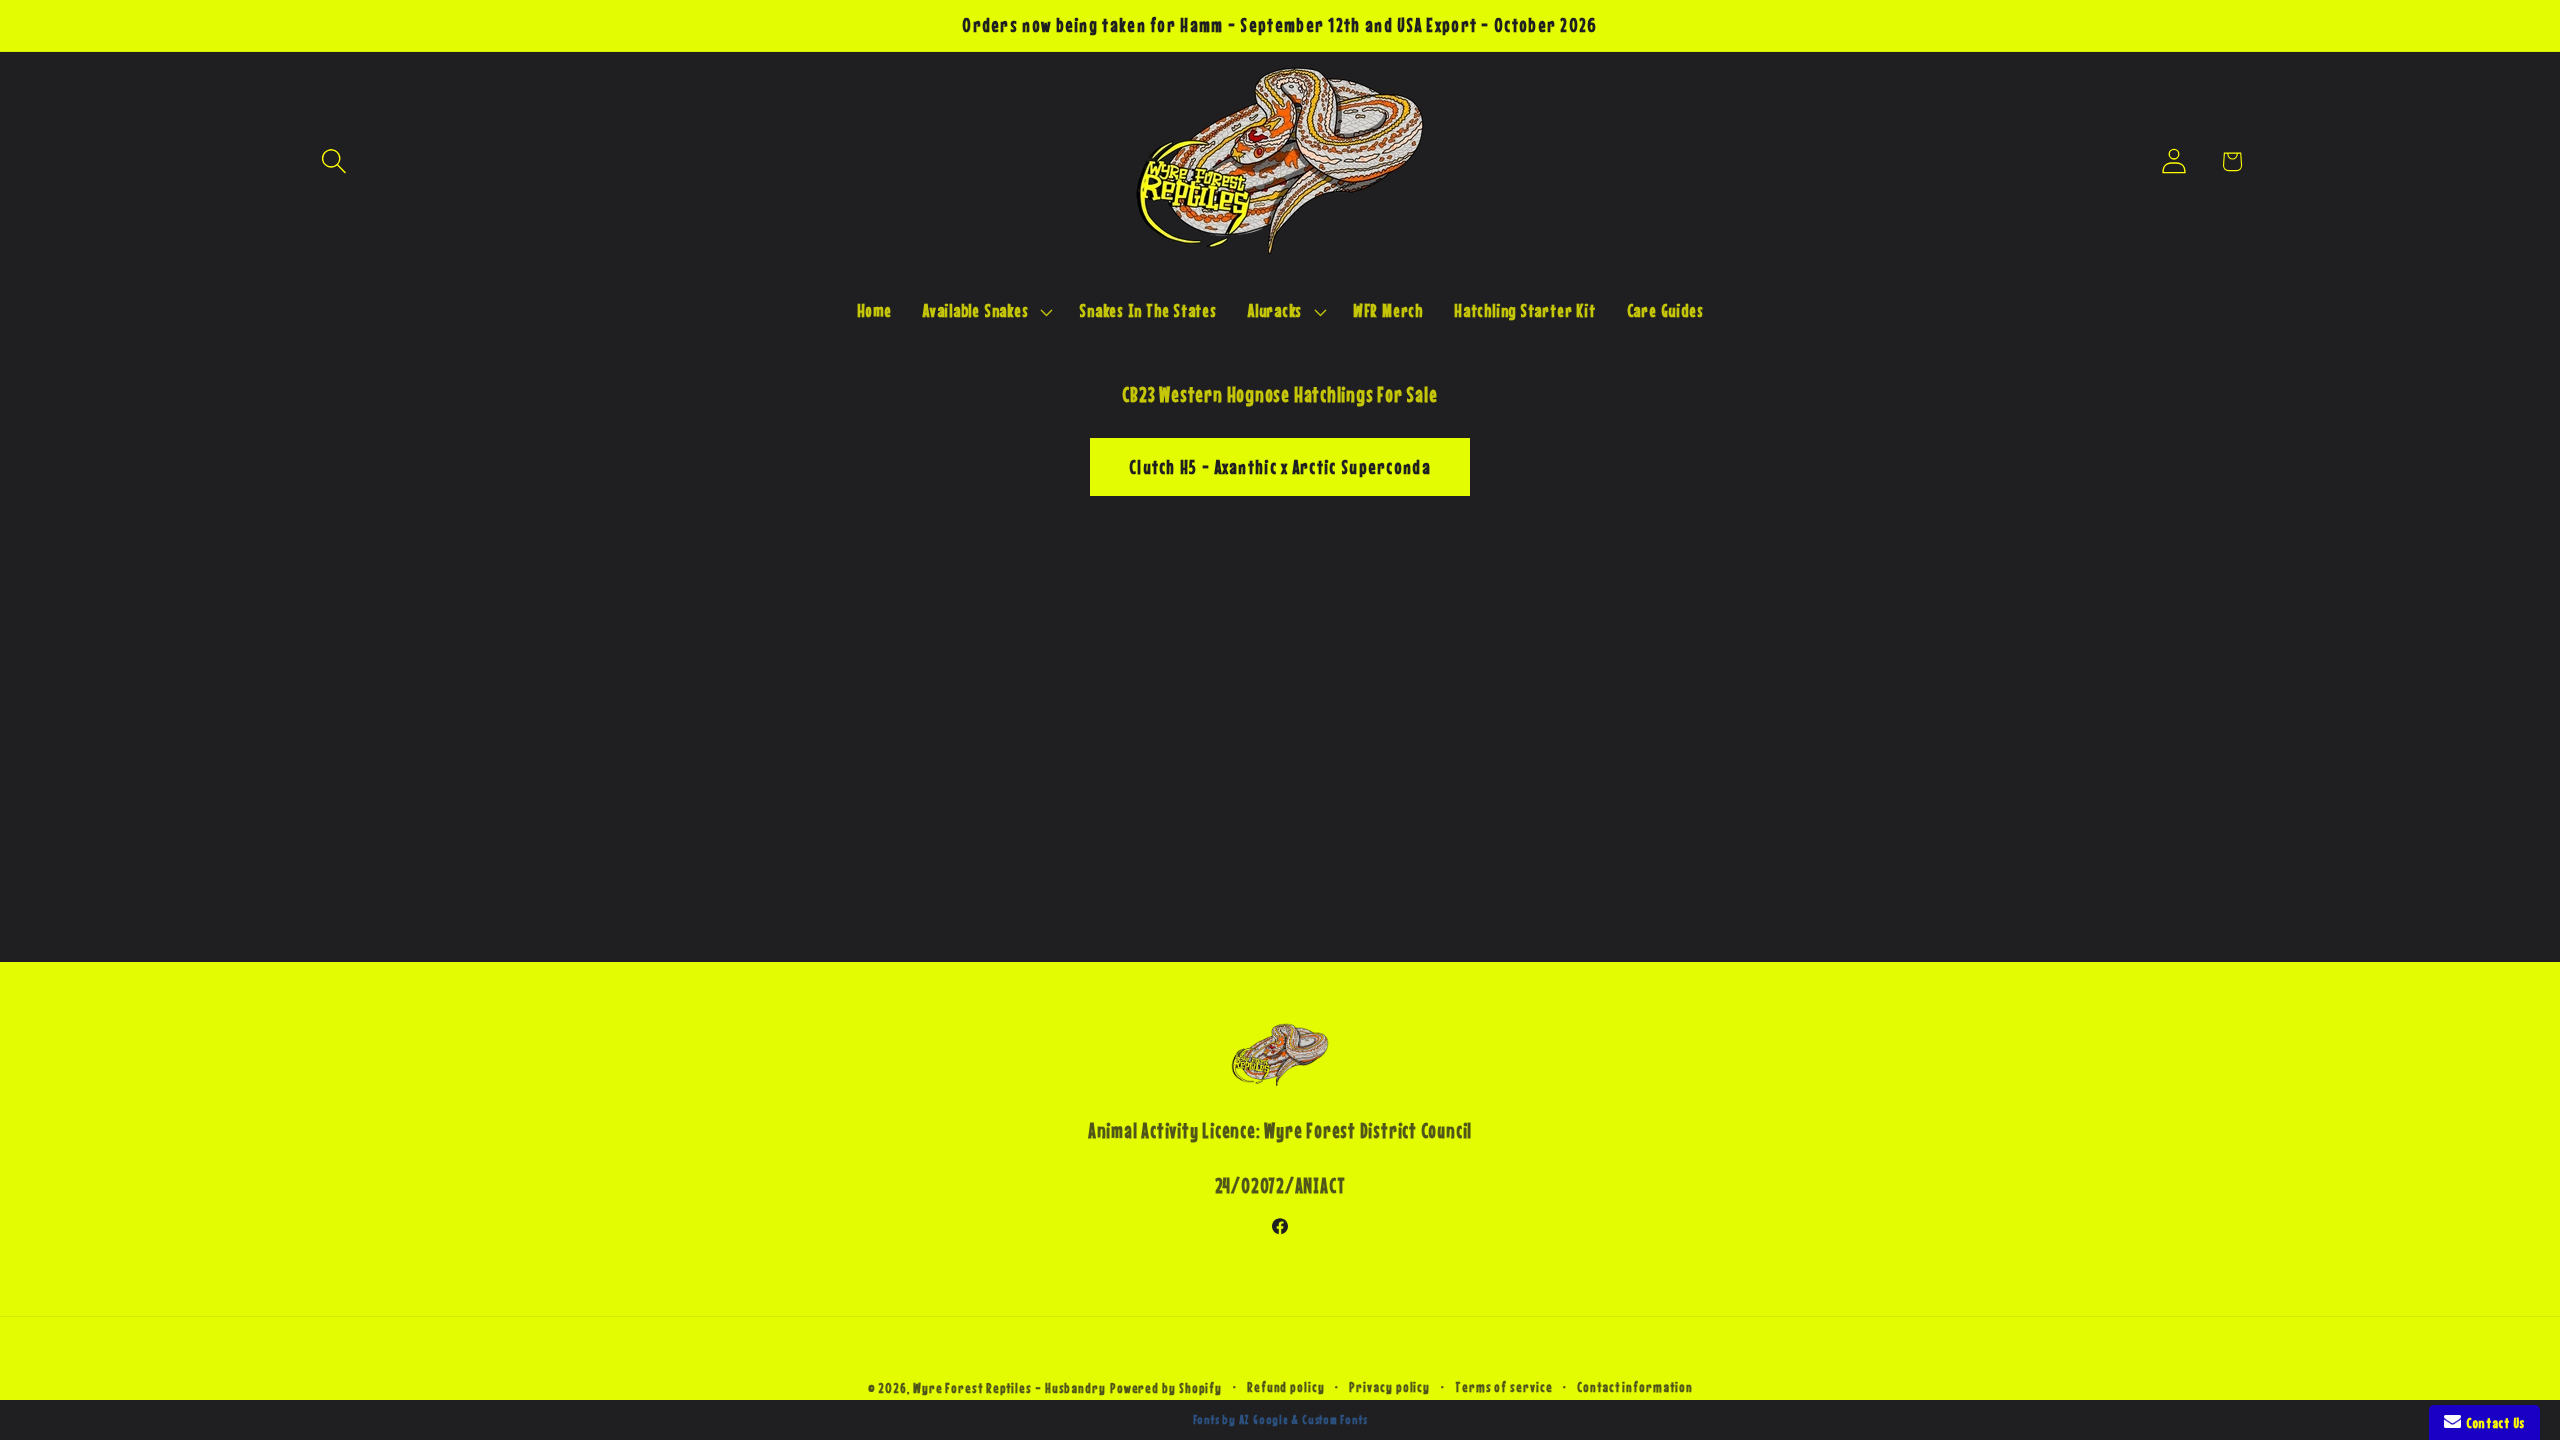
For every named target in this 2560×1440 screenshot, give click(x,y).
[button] (333, 161)
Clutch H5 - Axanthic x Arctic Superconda (1280, 467)
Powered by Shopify (1166, 1388)
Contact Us (2493, 1422)
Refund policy (1286, 1387)
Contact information (1634, 1387)
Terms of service (1504, 1387)
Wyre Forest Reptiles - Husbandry (1009, 1388)
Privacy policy (1389, 1387)
